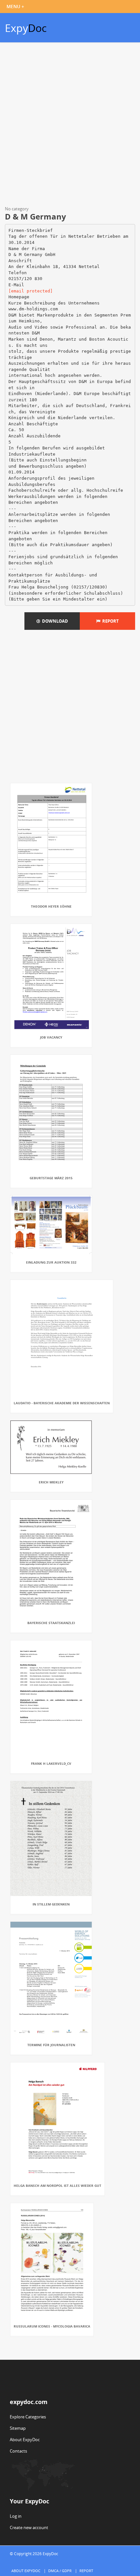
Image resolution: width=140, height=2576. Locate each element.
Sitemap (18, 2428)
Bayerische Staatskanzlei (51, 1623)
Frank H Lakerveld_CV (51, 1763)
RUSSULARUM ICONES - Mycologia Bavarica (52, 2326)
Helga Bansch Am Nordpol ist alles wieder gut (57, 2186)
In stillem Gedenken (51, 1904)
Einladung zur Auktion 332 (51, 1262)
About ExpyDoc (25, 2440)
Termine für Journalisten (51, 2045)
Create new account (29, 2527)
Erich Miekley (51, 1482)
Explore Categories (28, 2417)
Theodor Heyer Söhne (51, 906)
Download (54, 621)
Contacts (18, 2451)
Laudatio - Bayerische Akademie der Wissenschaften (62, 1403)
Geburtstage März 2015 (51, 1178)
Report (110, 621)
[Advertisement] (70, 125)
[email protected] (31, 291)
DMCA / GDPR (60, 2571)
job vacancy (51, 1037)
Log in (16, 2516)
